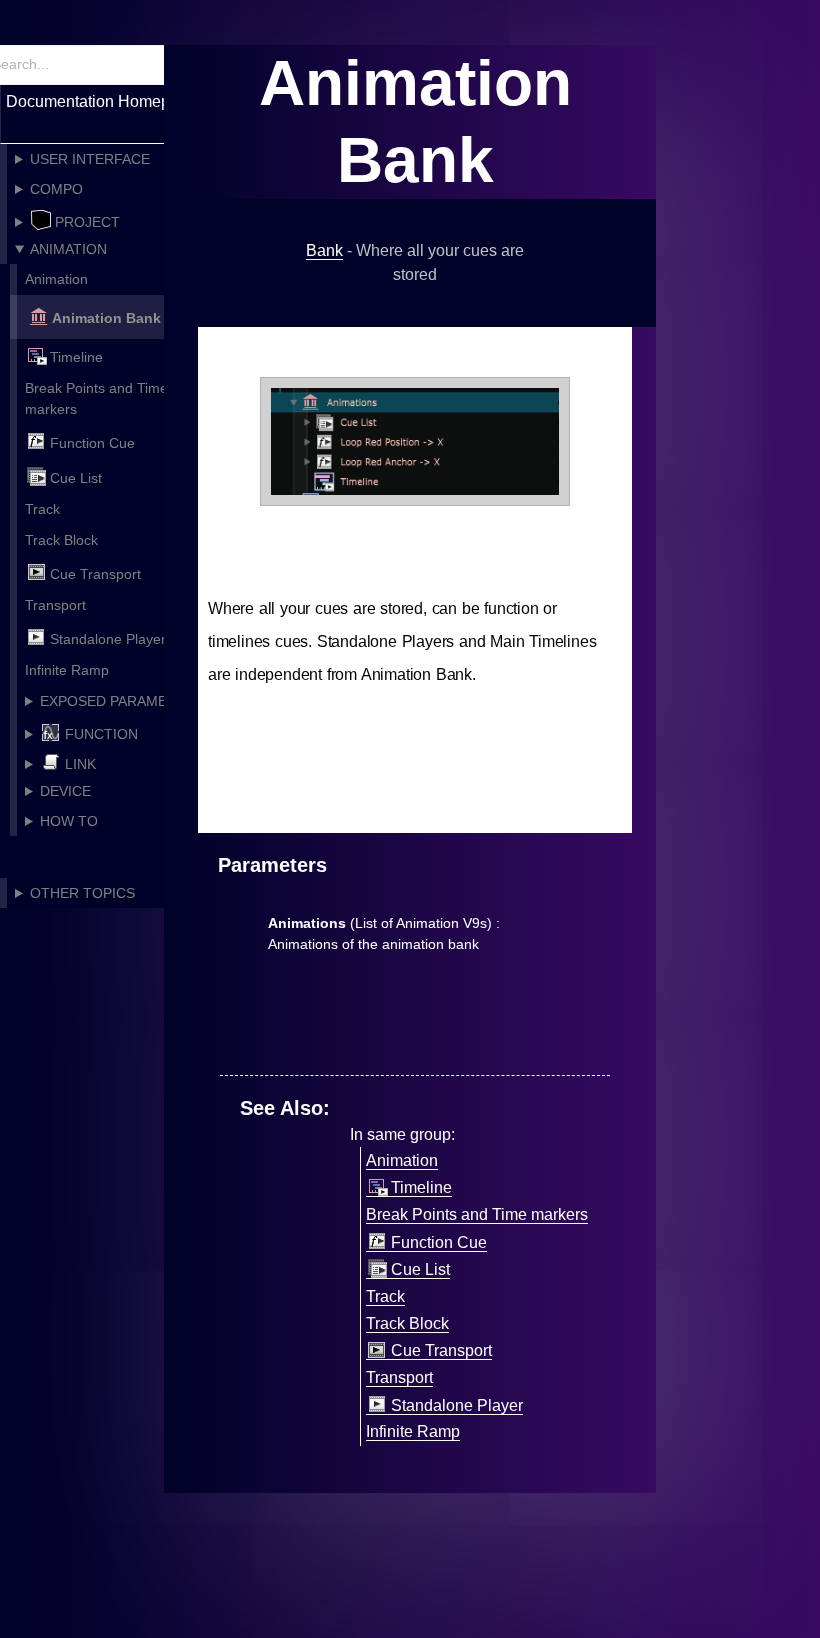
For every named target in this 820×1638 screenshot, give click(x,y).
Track (42, 509)
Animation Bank (106, 318)
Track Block (61, 540)
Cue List (76, 478)
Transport (55, 605)
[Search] (147, 65)
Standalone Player (108, 639)
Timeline (76, 357)
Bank (324, 250)
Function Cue (92, 444)
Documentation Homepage (101, 101)
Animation (56, 279)
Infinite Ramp (67, 670)
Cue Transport (95, 574)
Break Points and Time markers (96, 398)
